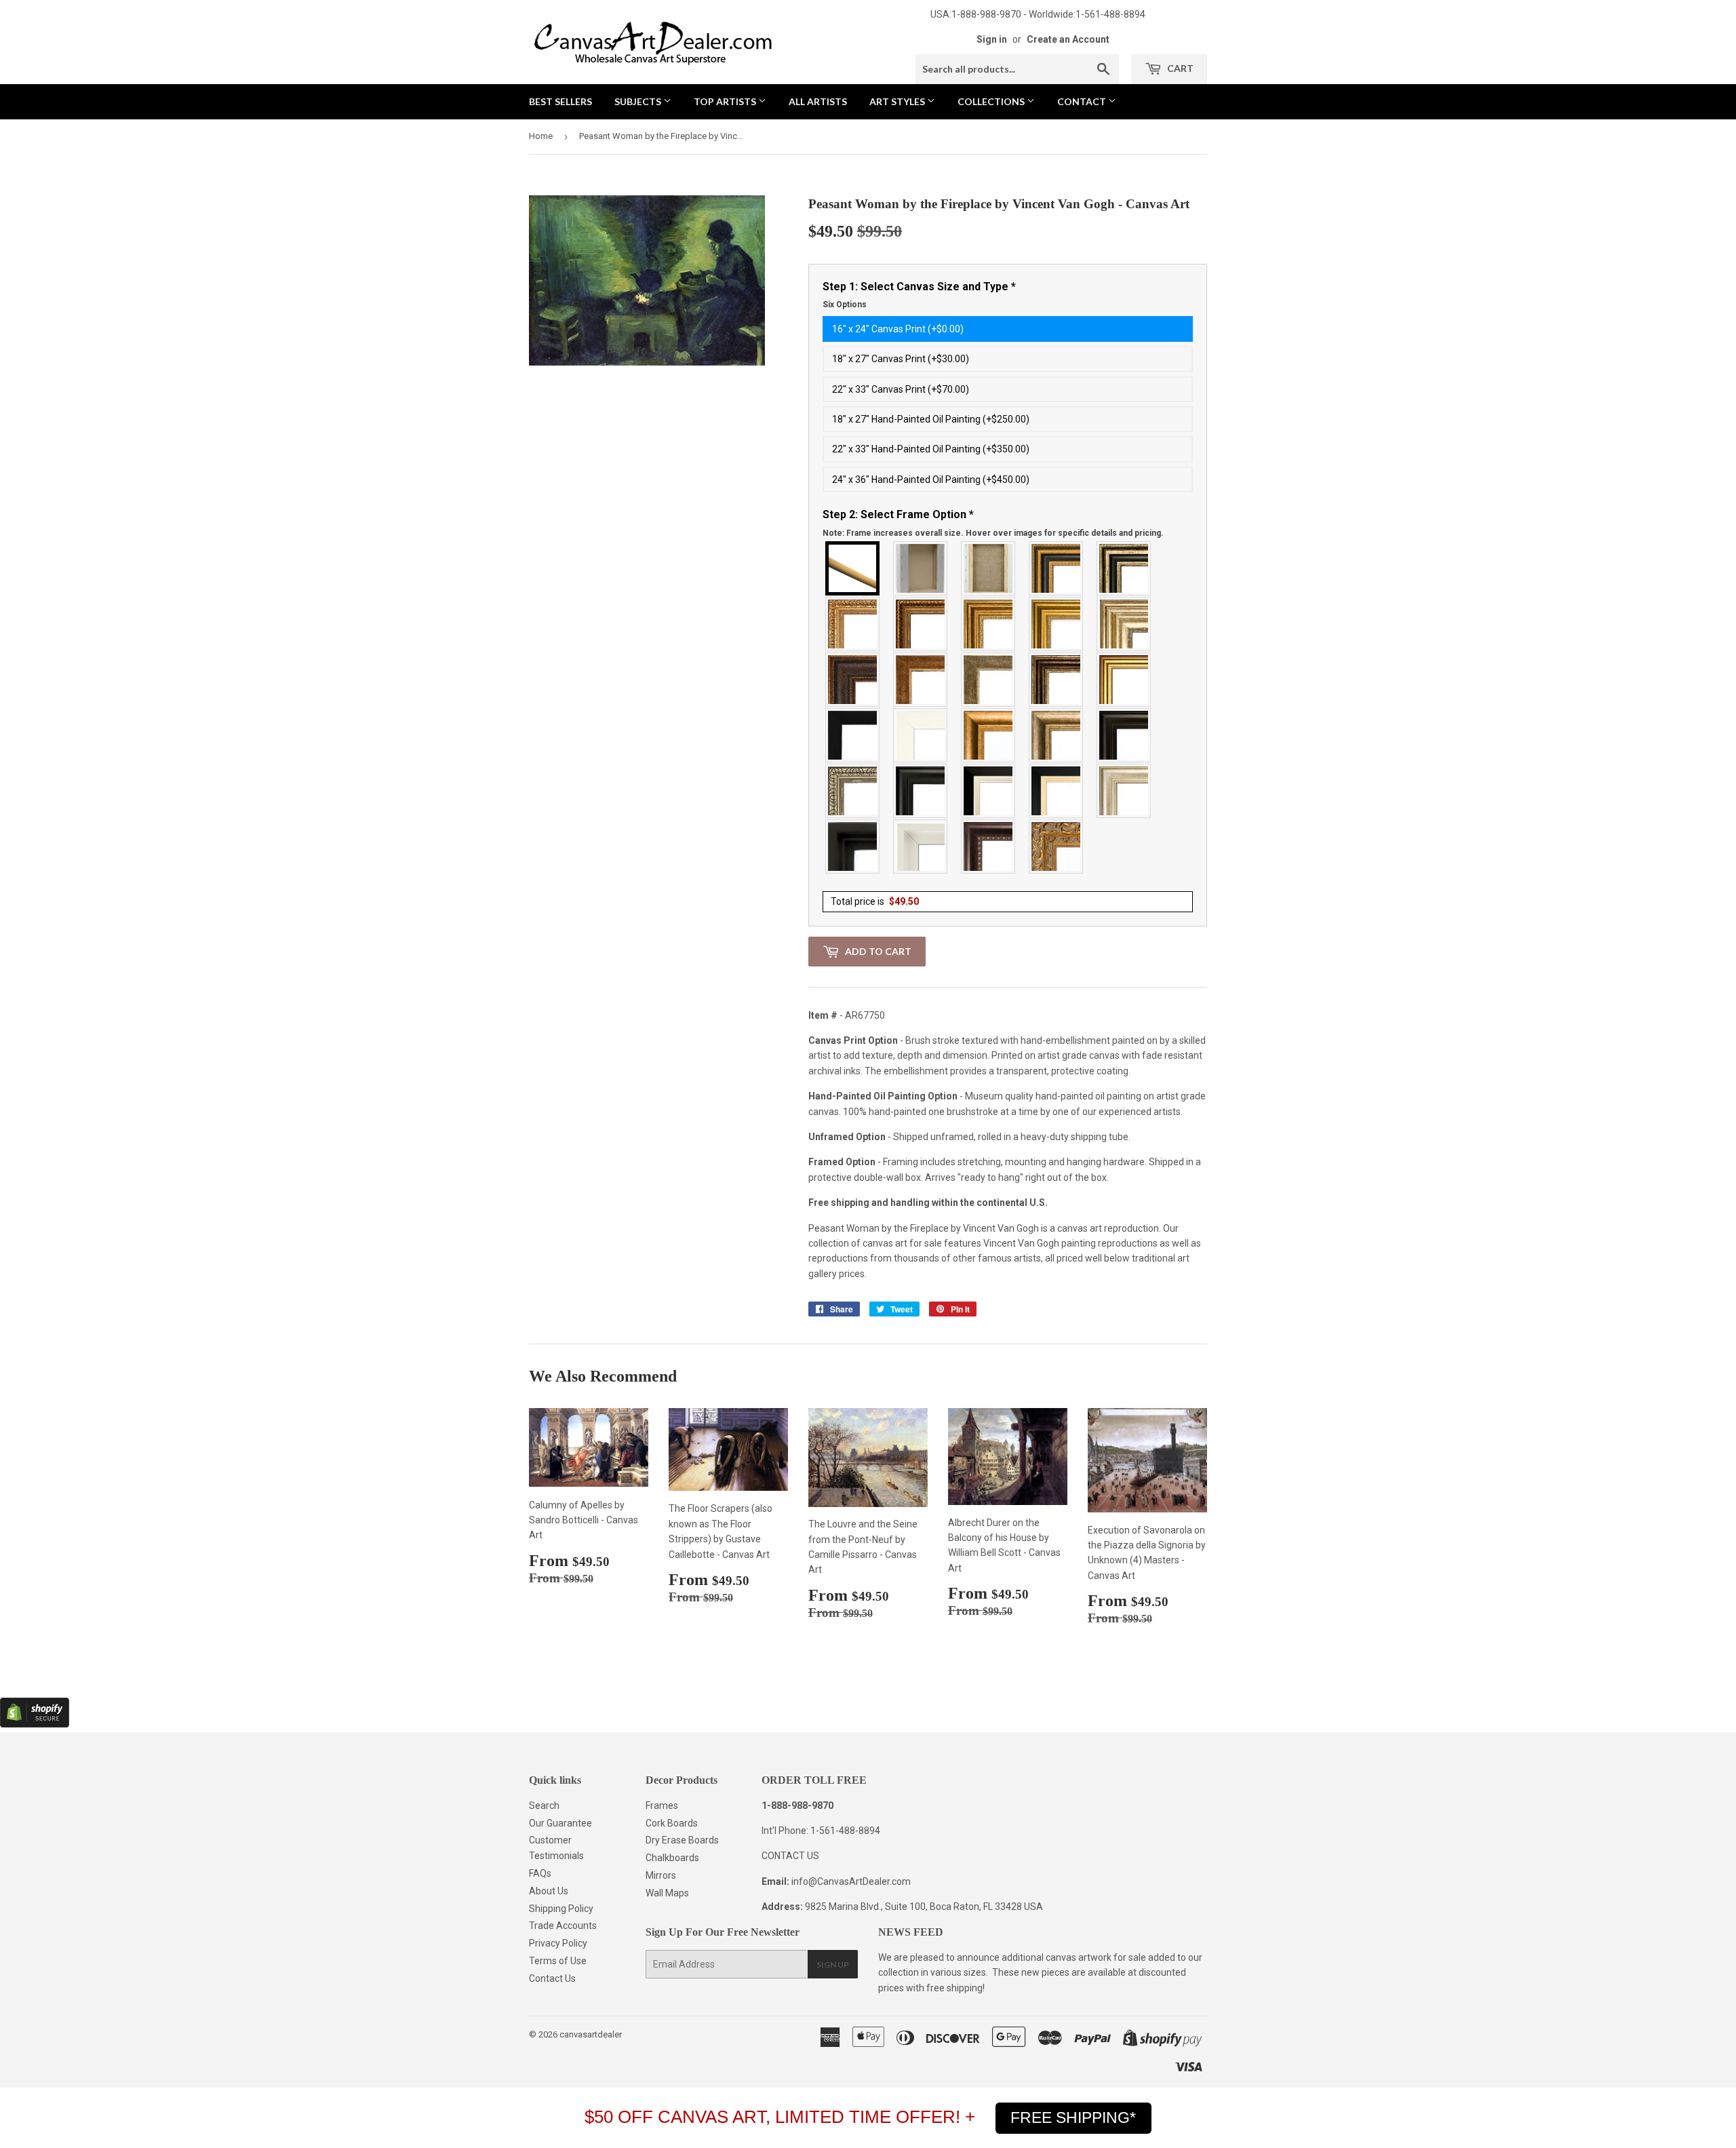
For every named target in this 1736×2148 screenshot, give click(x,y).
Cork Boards (672, 1823)
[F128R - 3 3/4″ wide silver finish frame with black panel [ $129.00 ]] (1124, 568)
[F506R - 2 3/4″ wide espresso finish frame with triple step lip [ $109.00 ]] (1124, 735)
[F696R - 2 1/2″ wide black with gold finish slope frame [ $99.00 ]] (1057, 791)
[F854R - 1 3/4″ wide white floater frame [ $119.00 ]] (921, 846)
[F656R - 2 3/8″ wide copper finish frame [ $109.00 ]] (921, 624)
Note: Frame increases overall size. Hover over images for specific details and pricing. (993, 533)
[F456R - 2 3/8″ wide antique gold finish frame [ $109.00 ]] (853, 624)
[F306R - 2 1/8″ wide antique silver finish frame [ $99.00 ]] (989, 680)
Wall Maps (667, 1893)
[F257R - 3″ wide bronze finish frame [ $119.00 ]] (989, 624)
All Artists (818, 101)
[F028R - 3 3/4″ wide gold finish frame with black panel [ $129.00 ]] (1057, 568)
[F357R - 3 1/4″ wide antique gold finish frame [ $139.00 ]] (989, 735)
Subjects (639, 101)
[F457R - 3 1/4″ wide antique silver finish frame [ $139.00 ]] (1057, 735)
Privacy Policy (558, 1943)
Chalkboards (672, 1858)
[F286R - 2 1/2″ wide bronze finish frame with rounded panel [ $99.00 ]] (1057, 680)
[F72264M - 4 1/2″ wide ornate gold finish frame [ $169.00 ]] (1057, 846)
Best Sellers (560, 101)
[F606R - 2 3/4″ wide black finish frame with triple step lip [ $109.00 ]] (921, 791)
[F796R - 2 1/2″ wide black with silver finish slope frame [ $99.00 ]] (989, 791)
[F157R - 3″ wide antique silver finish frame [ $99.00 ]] (1124, 624)
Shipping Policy (561, 1909)
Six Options (845, 305)
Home (541, 136)
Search (544, 1805)
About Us (549, 1891)
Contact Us (552, 1978)
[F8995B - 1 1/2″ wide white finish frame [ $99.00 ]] (921, 735)
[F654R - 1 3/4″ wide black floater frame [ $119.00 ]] (853, 846)
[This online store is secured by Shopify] (35, 1724)
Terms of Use (558, 1961)
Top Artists (726, 101)
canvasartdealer (591, 2034)
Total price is (875, 901)
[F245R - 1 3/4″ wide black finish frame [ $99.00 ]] (853, 735)
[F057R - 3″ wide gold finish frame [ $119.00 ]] (1057, 624)
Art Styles (898, 101)
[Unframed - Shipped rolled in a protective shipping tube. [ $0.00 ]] (853, 568)
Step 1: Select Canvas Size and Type (919, 295)
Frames (662, 1805)
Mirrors (661, 1875)
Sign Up (833, 1965)
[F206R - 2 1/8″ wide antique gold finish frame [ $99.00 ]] (921, 680)
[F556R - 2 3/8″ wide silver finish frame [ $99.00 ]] (853, 791)
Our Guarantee (560, 1823)
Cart (1179, 68)
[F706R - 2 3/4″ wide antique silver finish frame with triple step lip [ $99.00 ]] (1124, 791)
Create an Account (1068, 39)
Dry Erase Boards (682, 1840)
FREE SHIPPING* (1073, 2117)
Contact (1083, 101)
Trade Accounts (563, 1926)
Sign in (992, 39)
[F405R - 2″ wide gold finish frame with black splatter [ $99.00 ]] (1124, 680)
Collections (992, 101)
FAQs (540, 1873)
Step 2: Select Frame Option (993, 523)
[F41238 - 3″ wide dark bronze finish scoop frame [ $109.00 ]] (989, 846)
